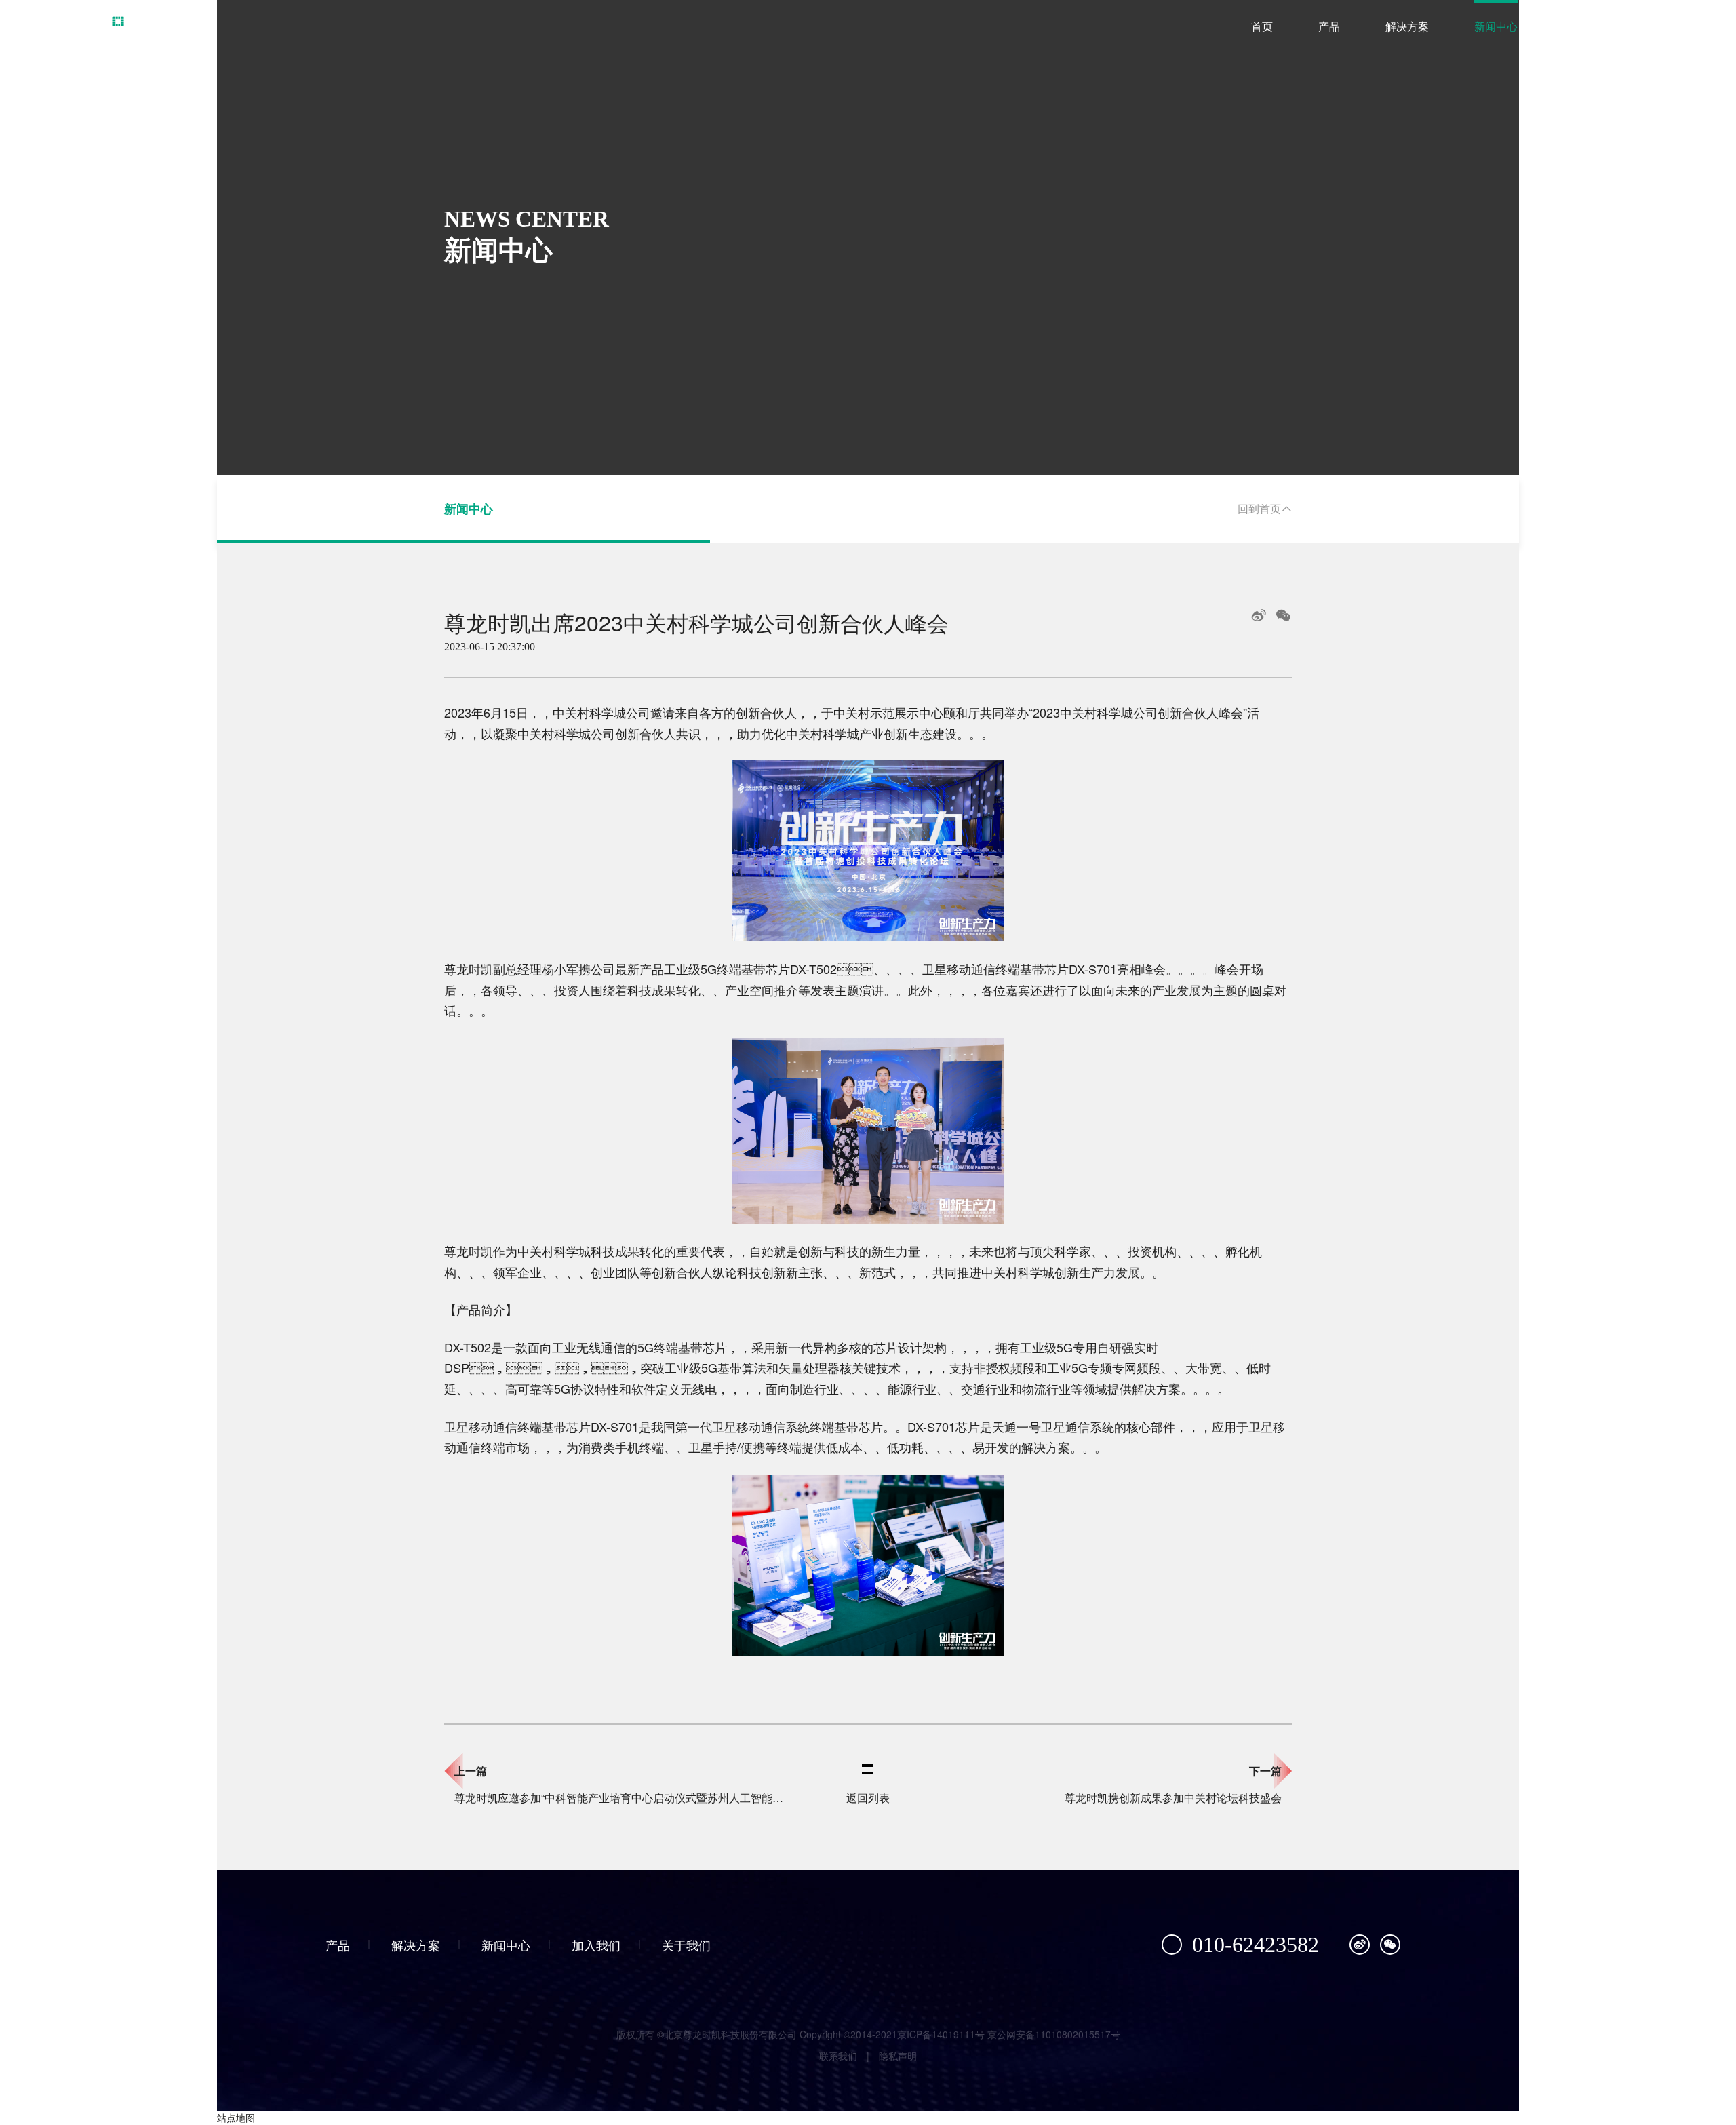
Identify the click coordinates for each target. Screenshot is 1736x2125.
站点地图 (236, 2118)
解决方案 (1407, 27)
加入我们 (1585, 27)
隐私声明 (898, 2056)
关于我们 (1674, 27)
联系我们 (838, 2056)
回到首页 (1259, 508)
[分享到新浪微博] (1259, 615)
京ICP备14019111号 (941, 2034)
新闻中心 (1496, 27)
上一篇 (471, 1771)
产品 (1329, 27)
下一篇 (1265, 1771)
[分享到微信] (1283, 615)
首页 (1262, 27)
